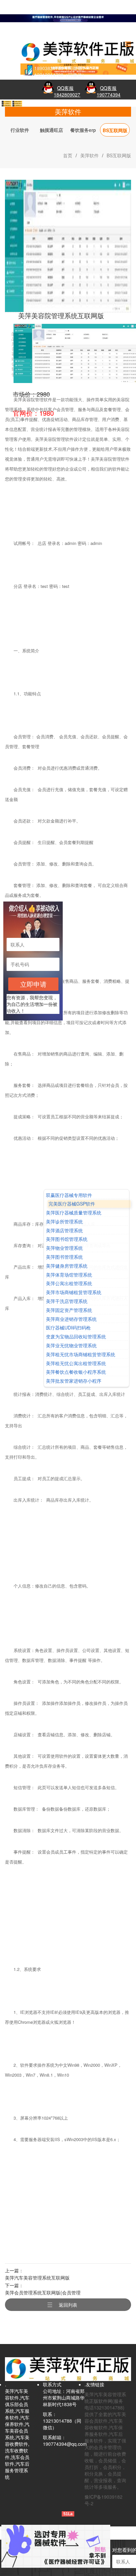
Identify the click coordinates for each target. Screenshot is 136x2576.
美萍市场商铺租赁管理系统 (74, 1293)
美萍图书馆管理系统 (67, 1239)
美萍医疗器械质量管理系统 (74, 1213)
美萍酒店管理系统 (64, 1230)
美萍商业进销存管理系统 (71, 1319)
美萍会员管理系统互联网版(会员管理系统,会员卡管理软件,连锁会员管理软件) (43, 2293)
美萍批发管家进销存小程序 (74, 1381)
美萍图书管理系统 (64, 1257)
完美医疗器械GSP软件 (72, 1204)
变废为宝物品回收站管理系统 (76, 1337)
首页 (68, 155)
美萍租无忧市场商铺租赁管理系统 (81, 1354)
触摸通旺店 (51, 130)
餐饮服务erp (83, 130)
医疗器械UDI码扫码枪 (68, 1328)
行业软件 (20, 130)
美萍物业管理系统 (64, 1248)
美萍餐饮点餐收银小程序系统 (76, 1372)
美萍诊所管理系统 (64, 1222)
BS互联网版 (115, 130)
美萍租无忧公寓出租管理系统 (76, 1363)
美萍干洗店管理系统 (67, 1301)
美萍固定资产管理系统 (69, 1310)
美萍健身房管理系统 (67, 1266)
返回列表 (68, 2305)
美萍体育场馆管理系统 (69, 1275)
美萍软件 (89, 155)
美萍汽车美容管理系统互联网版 (37, 2278)
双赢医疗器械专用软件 (69, 1195)
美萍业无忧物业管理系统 (71, 1346)
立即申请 (33, 984)
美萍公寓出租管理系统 (69, 1284)
